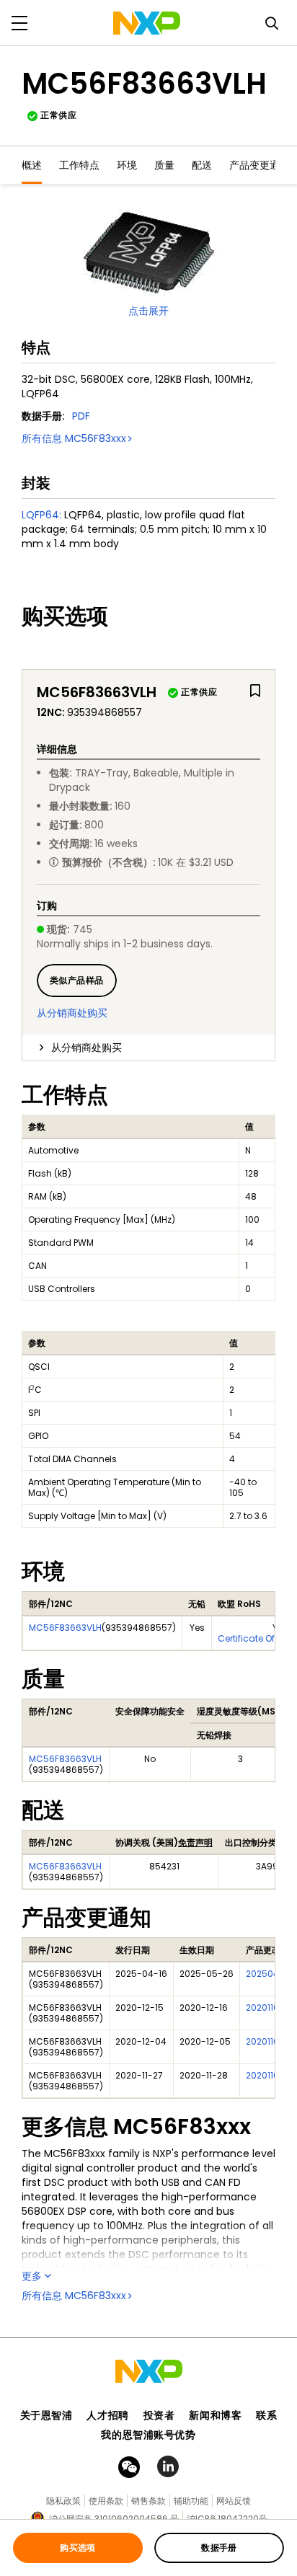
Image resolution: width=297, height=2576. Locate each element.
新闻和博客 (215, 2415)
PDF (81, 416)
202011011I (266, 2008)
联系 (266, 2415)
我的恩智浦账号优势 (148, 2435)
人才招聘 (107, 2415)
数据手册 (219, 2548)
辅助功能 (191, 2501)
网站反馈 (234, 2501)
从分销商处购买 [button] (87, 1048)
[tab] (148, 1048)
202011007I (269, 2075)
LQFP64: (41, 515)
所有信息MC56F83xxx (74, 438)
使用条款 (106, 2501)
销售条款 (148, 2501)
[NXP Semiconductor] (147, 23)
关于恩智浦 (46, 2415)
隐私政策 (63, 2501)
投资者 (159, 2415)
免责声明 (195, 1842)
